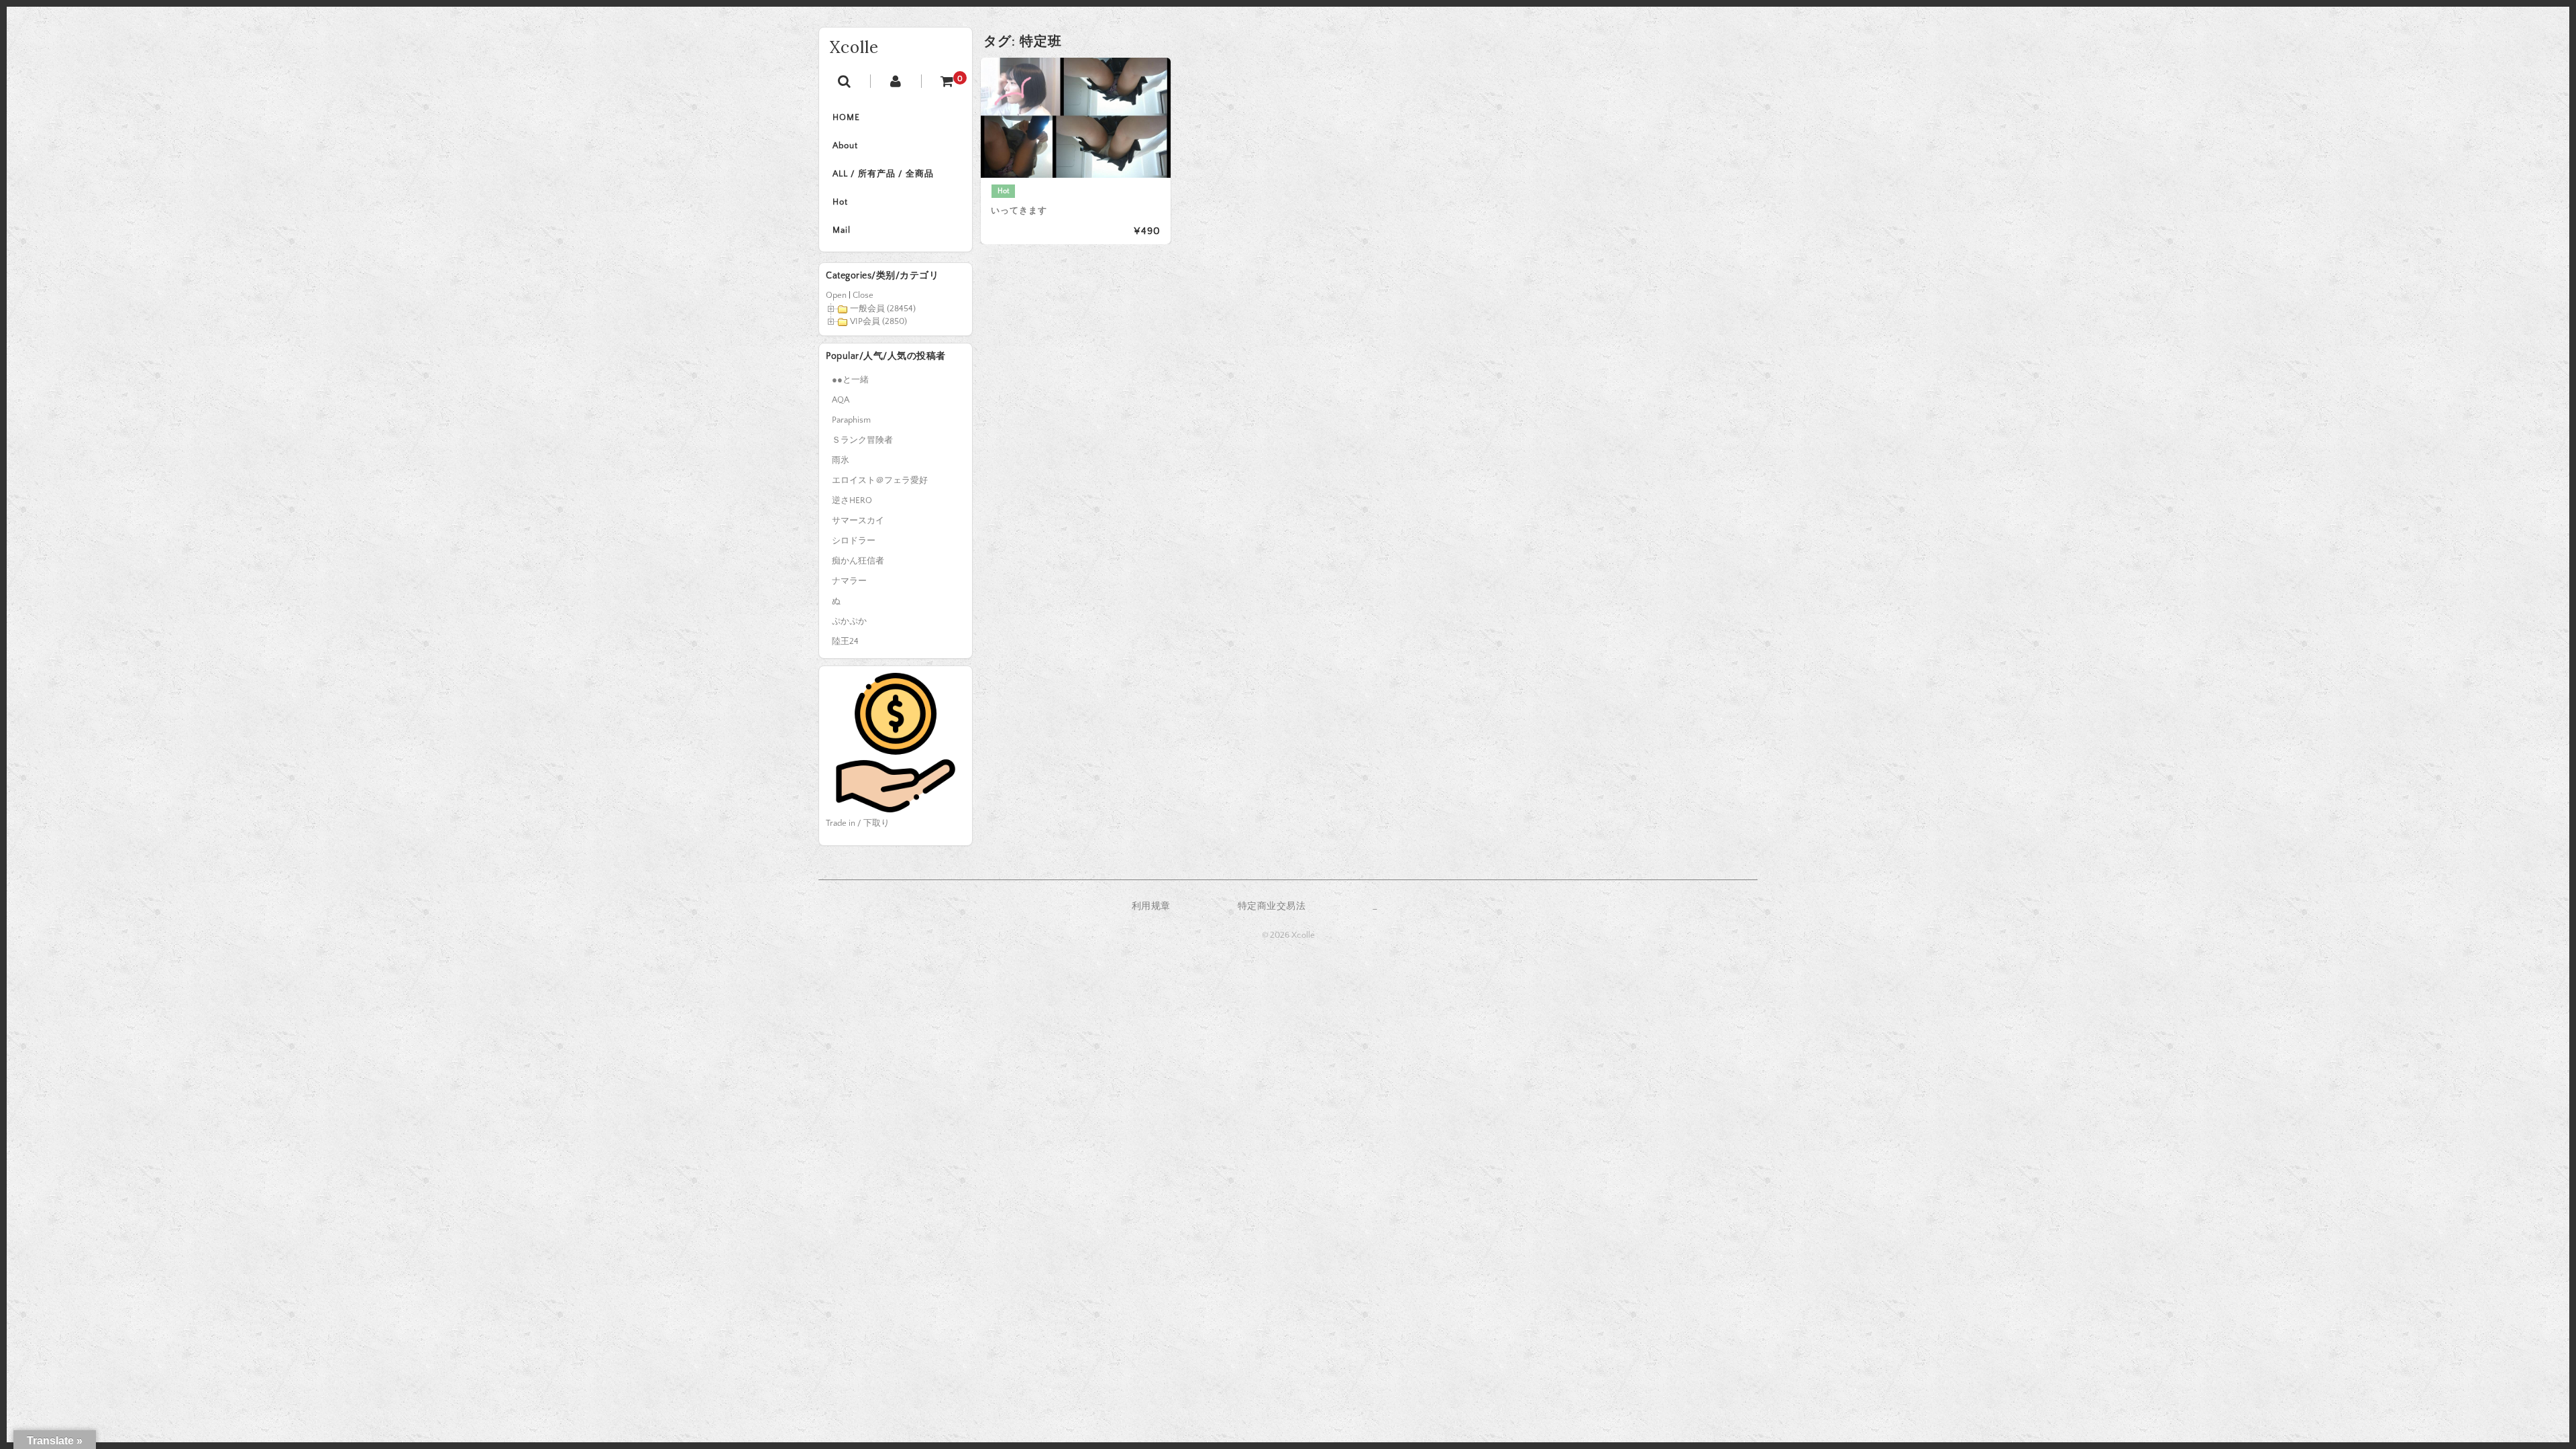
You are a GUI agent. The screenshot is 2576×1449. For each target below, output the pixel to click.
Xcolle (854, 47)
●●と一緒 (850, 380)
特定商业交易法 (1272, 906)
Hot (840, 202)
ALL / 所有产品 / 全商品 (883, 174)
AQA (841, 400)
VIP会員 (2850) (878, 321)
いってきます (1019, 211)
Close (863, 295)
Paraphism (851, 420)
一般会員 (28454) (883, 309)
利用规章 (1151, 906)
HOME (846, 117)
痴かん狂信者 (858, 561)
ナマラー (849, 581)
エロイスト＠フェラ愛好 (880, 480)
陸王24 (845, 641)
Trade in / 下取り (858, 823)
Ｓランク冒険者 (862, 440)
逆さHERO (852, 500)
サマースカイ (858, 521)
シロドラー (854, 541)
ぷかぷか (849, 621)
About (845, 146)
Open (836, 295)
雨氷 (841, 460)
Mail (842, 230)
